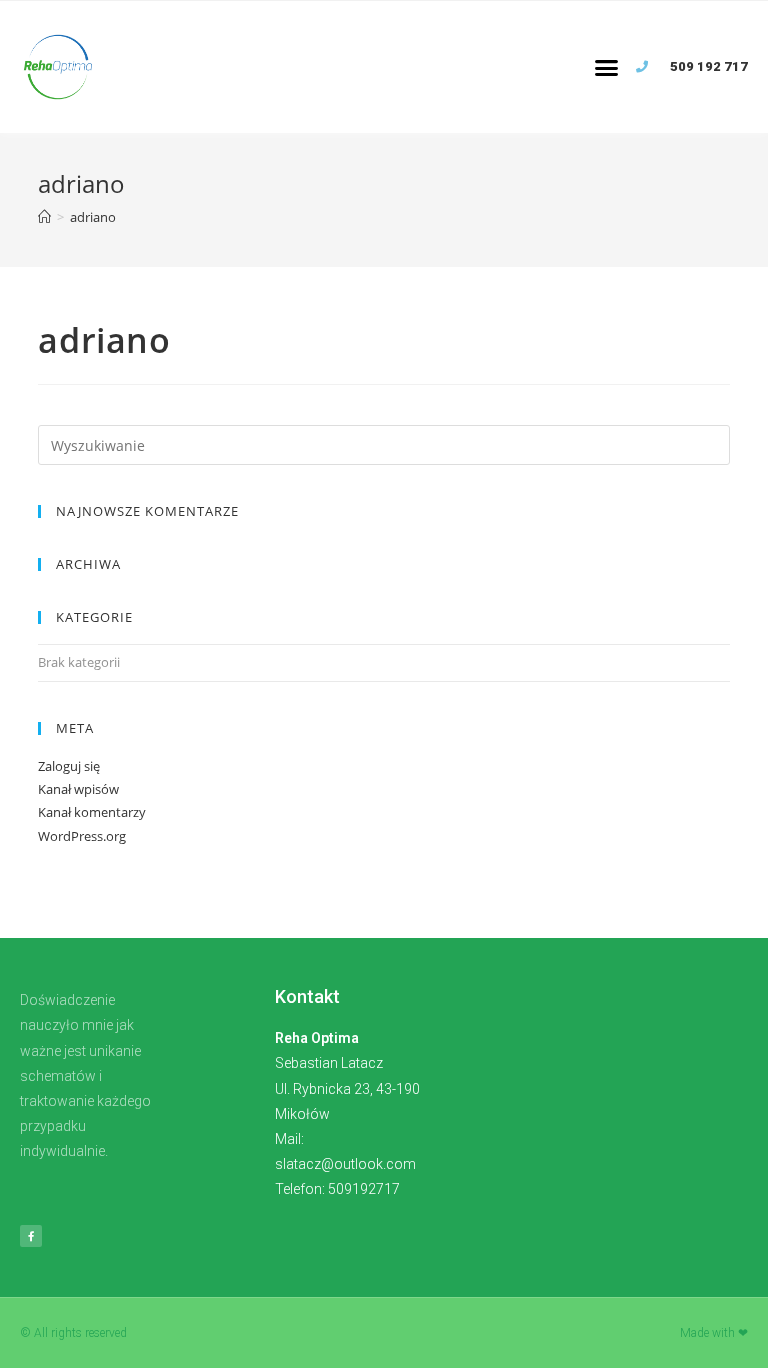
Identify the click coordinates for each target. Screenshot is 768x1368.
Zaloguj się (69, 766)
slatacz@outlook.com (345, 1164)
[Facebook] (31, 1236)
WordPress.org (82, 836)
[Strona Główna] (44, 217)
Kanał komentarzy (92, 812)
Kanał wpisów (78, 789)
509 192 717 (709, 66)
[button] (606, 67)
